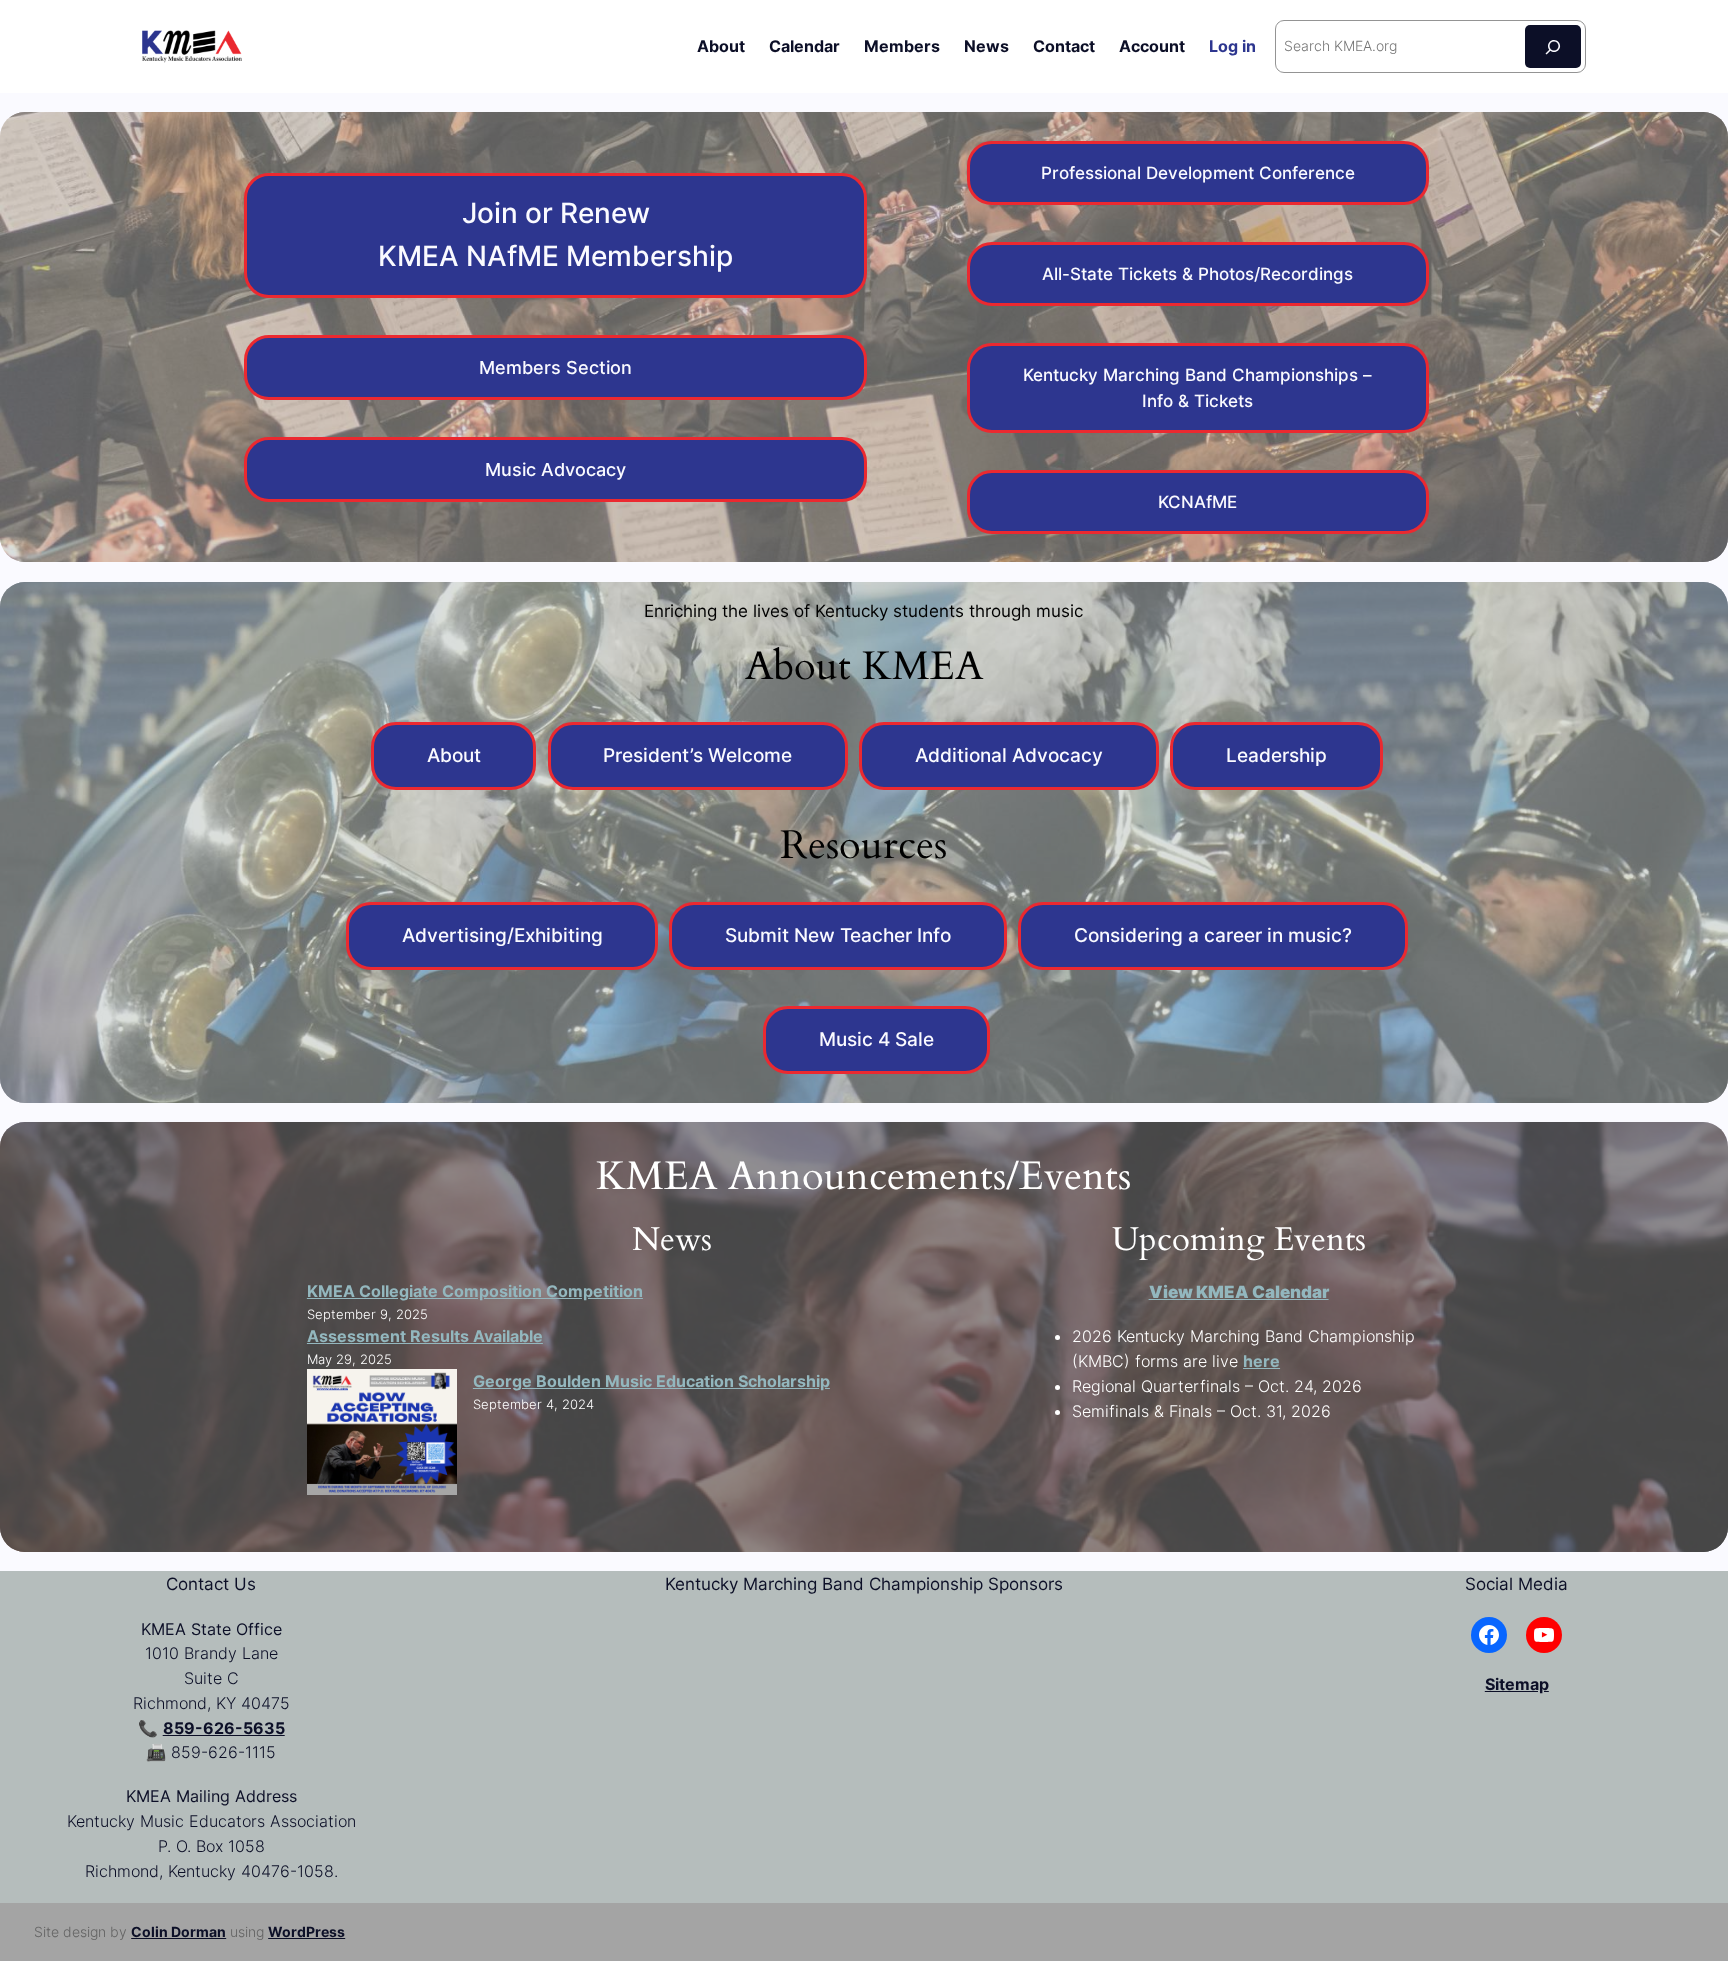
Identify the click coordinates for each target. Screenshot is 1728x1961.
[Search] (1553, 46)
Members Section (555, 367)
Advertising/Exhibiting (502, 935)
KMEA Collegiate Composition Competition (475, 1291)
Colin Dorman (178, 1931)
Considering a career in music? (1213, 935)
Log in (1232, 46)
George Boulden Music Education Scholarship (651, 1381)
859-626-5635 (224, 1728)
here (1261, 1361)
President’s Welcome (697, 755)
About (454, 755)
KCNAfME (1197, 502)
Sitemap (1517, 1684)
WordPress (306, 1931)
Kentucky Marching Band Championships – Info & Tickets (1197, 388)
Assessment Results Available (425, 1336)
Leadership (1276, 755)
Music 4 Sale (876, 1039)
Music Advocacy (555, 469)
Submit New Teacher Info (838, 935)
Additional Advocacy (1009, 755)
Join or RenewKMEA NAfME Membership (555, 234)
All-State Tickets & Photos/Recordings (1197, 274)
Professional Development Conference (1198, 173)
